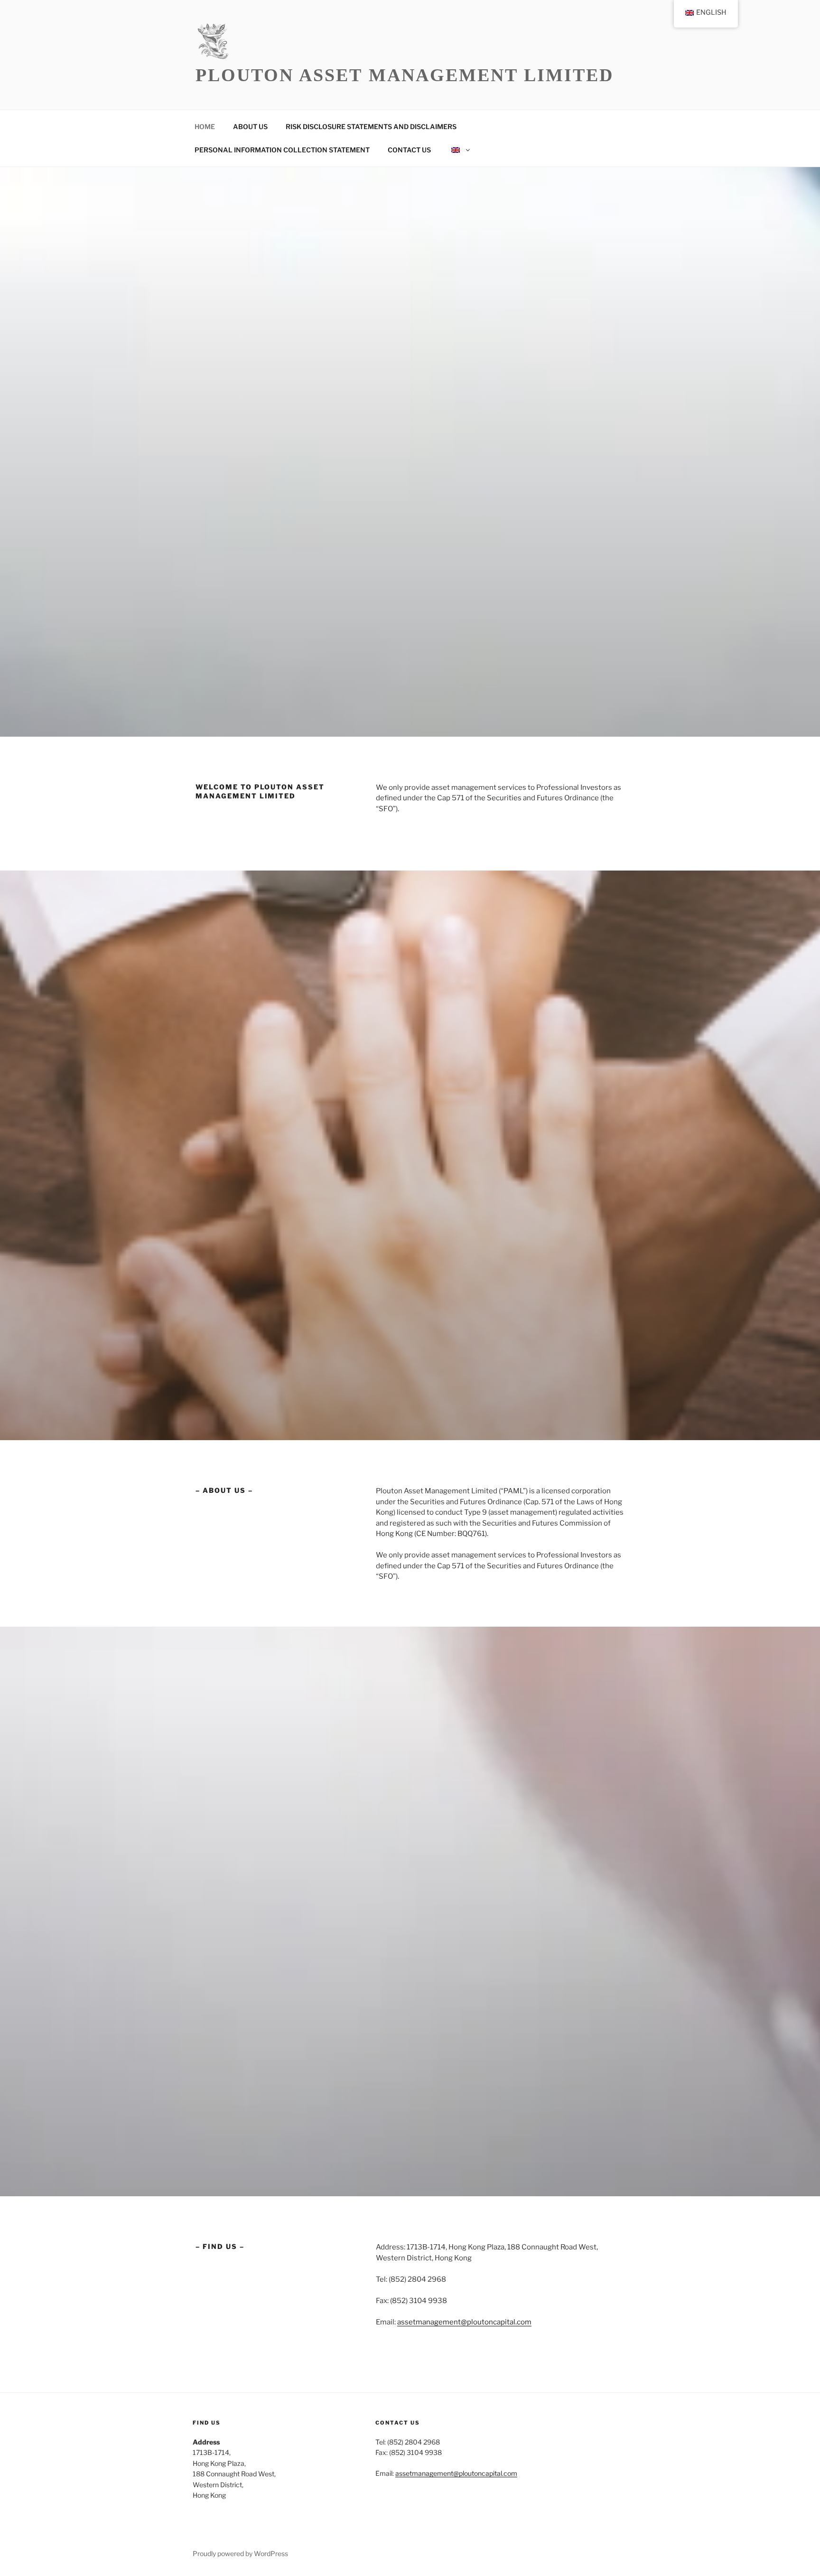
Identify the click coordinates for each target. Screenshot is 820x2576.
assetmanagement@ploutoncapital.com (464, 2322)
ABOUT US (250, 126)
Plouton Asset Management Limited (405, 75)
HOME (205, 126)
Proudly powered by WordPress (240, 2553)
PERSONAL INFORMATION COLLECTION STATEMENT (282, 150)
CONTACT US (409, 150)
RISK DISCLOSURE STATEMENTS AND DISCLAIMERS (371, 126)
